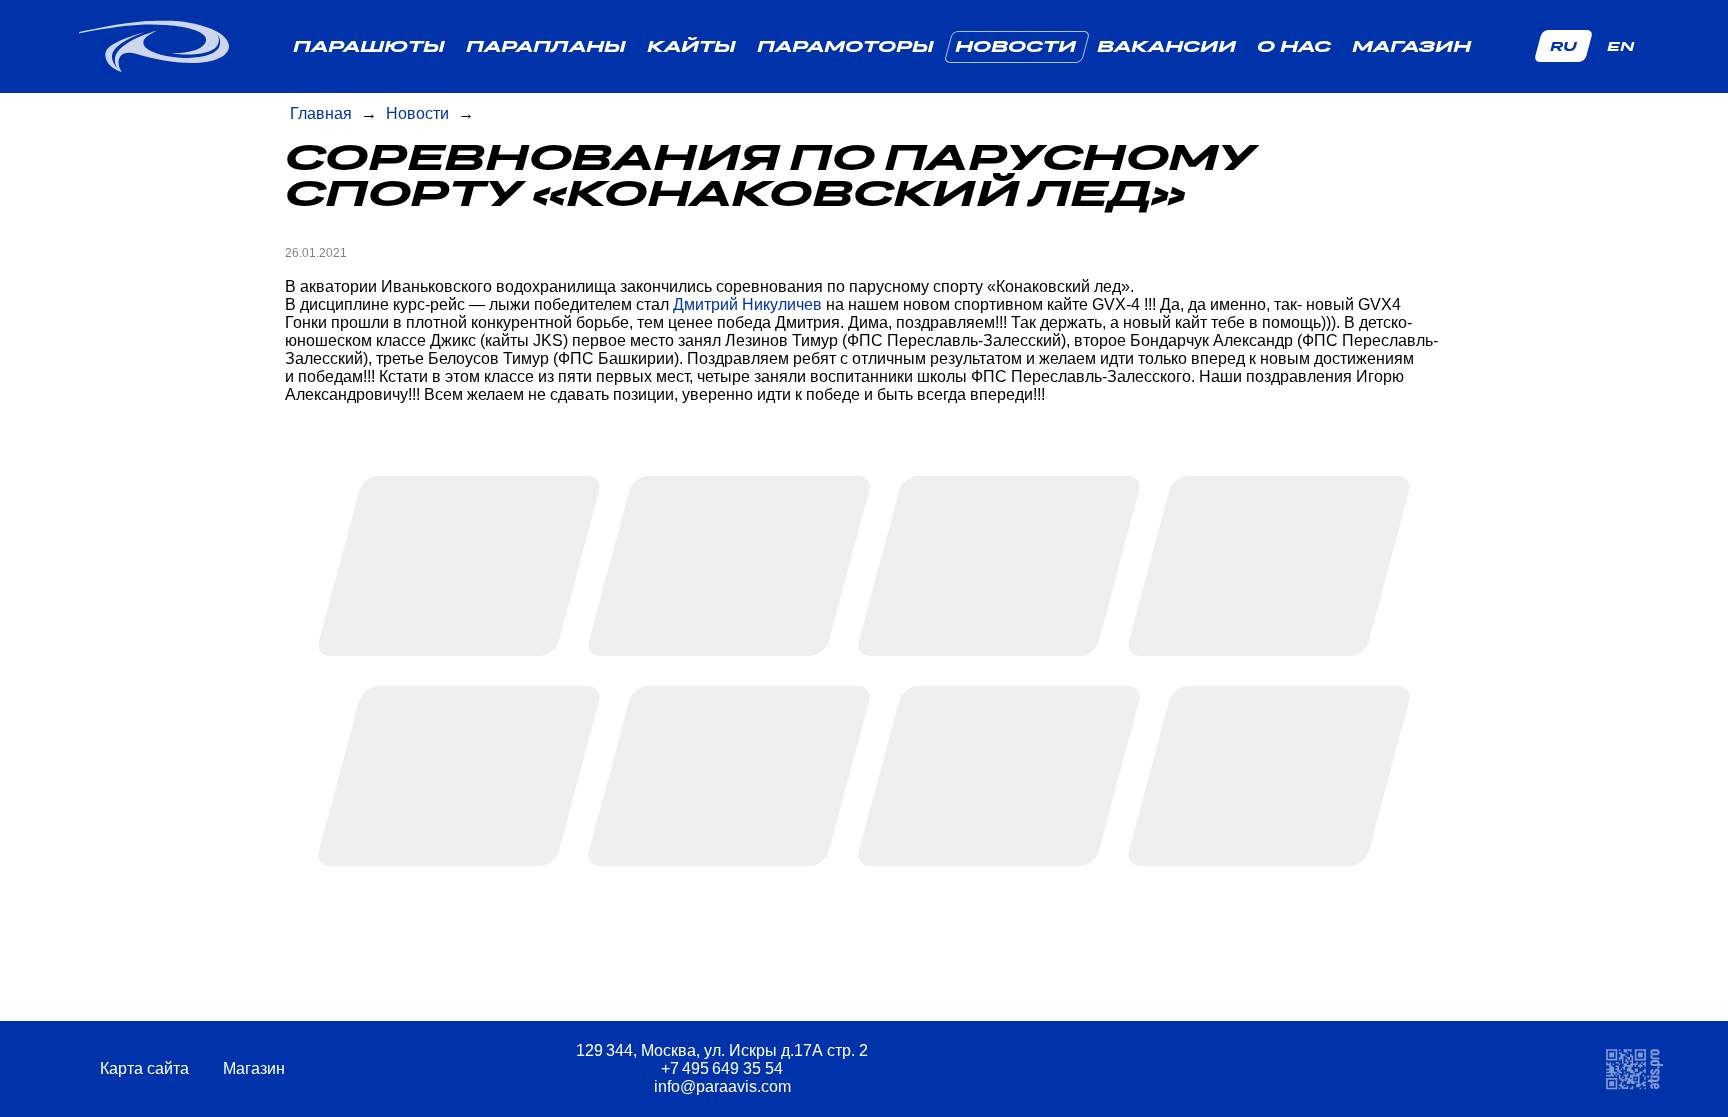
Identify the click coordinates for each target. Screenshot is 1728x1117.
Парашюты (369, 46)
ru (1563, 46)
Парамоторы (845, 46)
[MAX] (1272, 1069)
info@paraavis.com (722, 1086)
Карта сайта (146, 1068)
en (1620, 46)
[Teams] (1323, 1069)
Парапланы (546, 46)
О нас (1294, 46)
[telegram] (1170, 1069)
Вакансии (1166, 46)
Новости (1015, 46)
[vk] (1221, 1069)
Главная (321, 113)
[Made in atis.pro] (1634, 1069)
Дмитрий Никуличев (747, 304)
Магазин (1411, 46)
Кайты (691, 46)
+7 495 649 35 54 (722, 1068)
